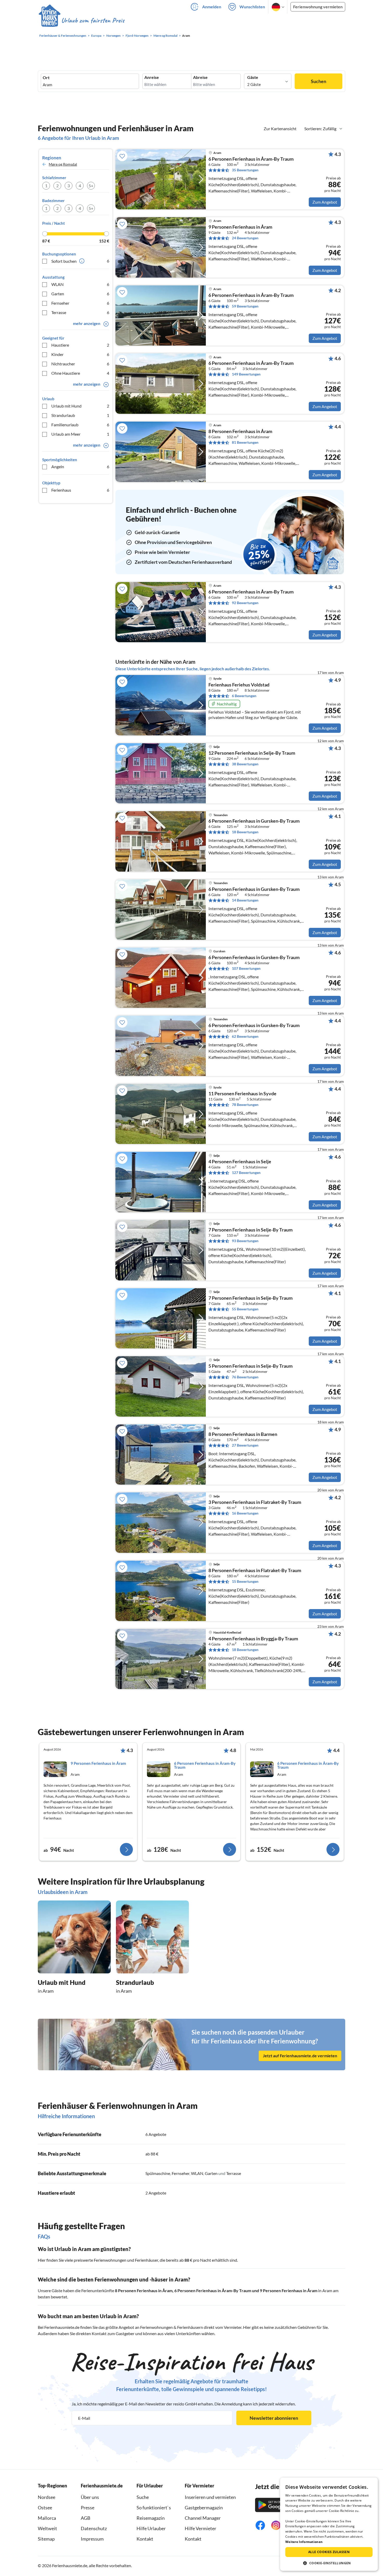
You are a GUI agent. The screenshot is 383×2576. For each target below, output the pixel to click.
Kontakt (145, 2539)
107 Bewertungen (246, 968)
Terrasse (80, 312)
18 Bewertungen (245, 832)
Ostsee (45, 2508)
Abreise (200, 77)
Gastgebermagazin (204, 2508)
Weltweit (47, 2528)
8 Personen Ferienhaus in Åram (144, 2290)
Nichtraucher (80, 364)
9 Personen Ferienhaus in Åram (289, 2290)
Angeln (80, 467)
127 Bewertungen (246, 1173)
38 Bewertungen (245, 764)
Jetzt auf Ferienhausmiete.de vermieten (300, 2056)
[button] (329, 2563)
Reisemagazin (151, 2518)
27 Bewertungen (245, 1445)
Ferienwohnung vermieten (318, 7)
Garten (80, 294)
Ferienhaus (80, 490)
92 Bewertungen (245, 603)
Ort (46, 78)
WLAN (80, 284)
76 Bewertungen (245, 1377)
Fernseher (80, 303)
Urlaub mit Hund (80, 406)
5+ (91, 186)
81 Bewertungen (245, 442)
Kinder (80, 354)
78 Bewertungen (245, 1105)
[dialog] (329, 2524)
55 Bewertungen (245, 1309)
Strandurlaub (80, 415)
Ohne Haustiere (80, 373)
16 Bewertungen (245, 1513)
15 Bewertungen (245, 1581)
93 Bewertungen (245, 1241)
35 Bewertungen (245, 170)
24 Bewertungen (245, 238)
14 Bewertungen (245, 900)
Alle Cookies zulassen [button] (329, 2552)
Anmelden (212, 7)
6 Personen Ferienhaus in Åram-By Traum (213, 2290)
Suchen (319, 81)
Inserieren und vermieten (210, 2497)
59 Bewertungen (245, 306)
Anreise (152, 77)
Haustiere (80, 345)
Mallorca (47, 2518)
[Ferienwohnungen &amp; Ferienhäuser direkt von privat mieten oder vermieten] (81, 21)
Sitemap (46, 2539)
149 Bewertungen (246, 374)
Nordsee (47, 2497)
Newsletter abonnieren (274, 2418)
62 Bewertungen (245, 1036)
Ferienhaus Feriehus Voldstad (239, 685)
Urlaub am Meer (80, 434)
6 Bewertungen (244, 696)
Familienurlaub (80, 425)
